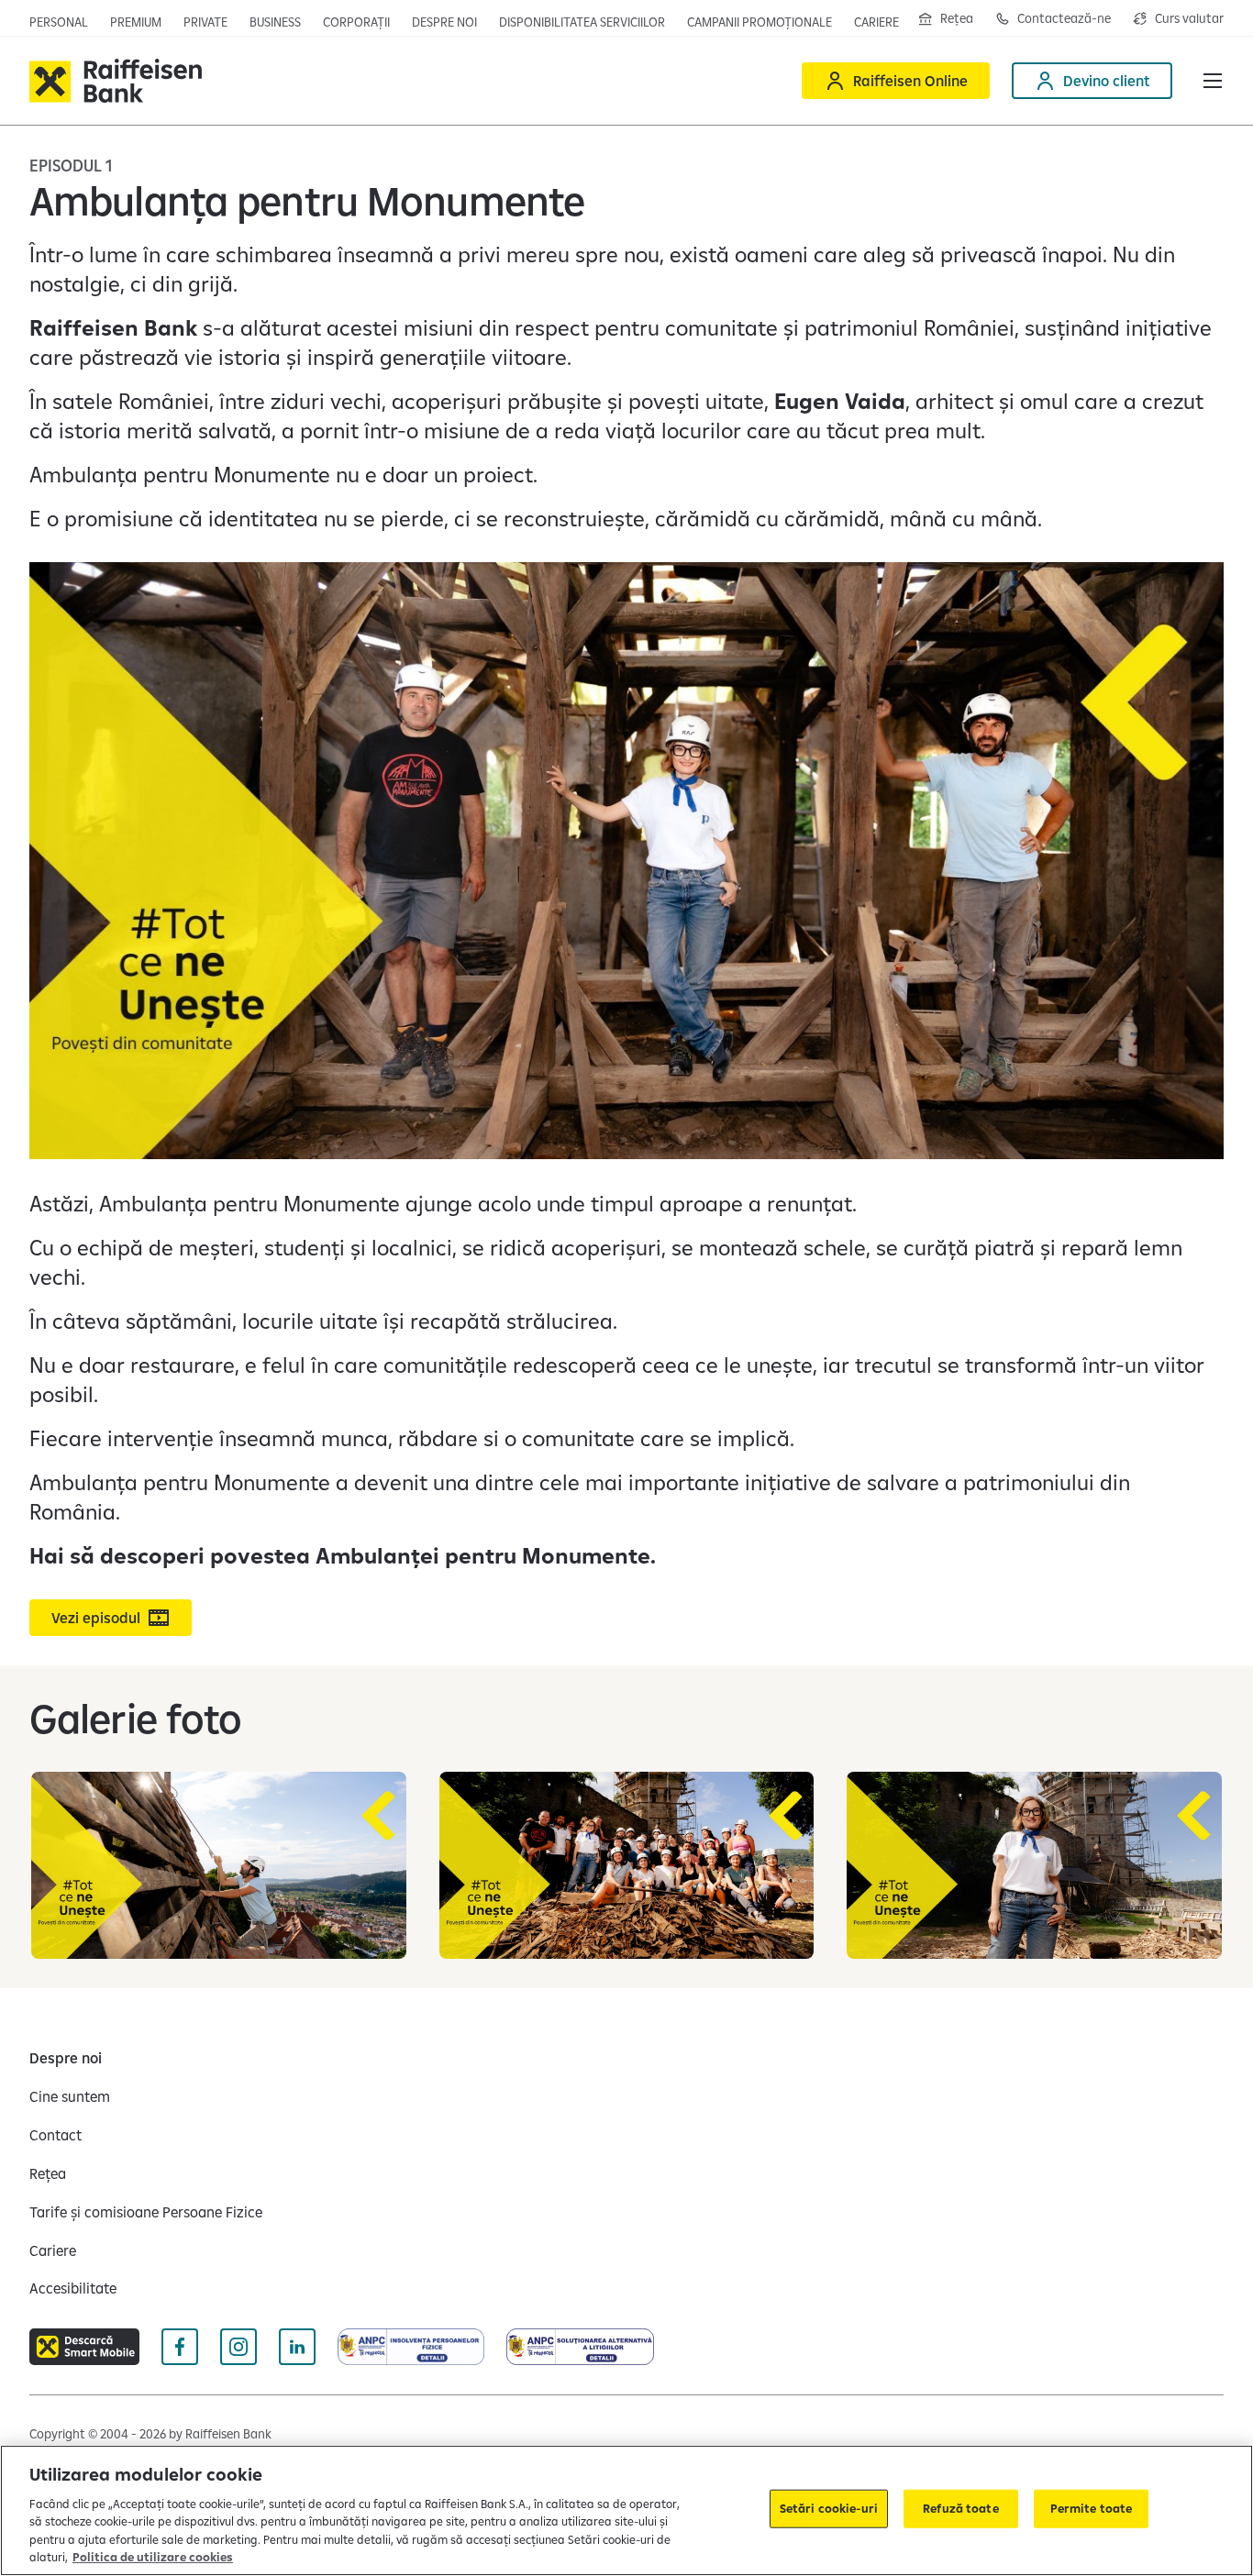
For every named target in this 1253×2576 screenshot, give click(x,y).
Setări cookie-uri (829, 2508)
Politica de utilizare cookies (153, 2557)
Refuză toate (961, 2508)
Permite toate (1092, 2508)
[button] (1213, 81)
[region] (626, 2510)
